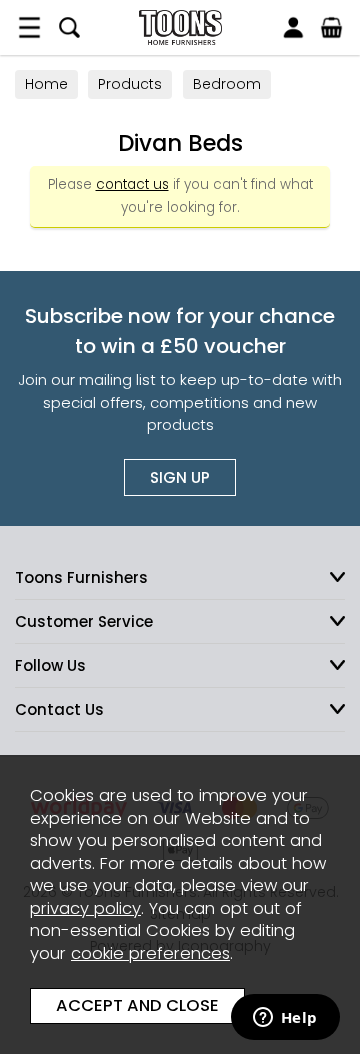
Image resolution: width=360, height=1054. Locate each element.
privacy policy (85, 908)
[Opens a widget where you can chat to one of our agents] (285, 1019)
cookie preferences (150, 953)
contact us (132, 184)
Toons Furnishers (180, 27)
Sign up (180, 477)
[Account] (293, 27)
